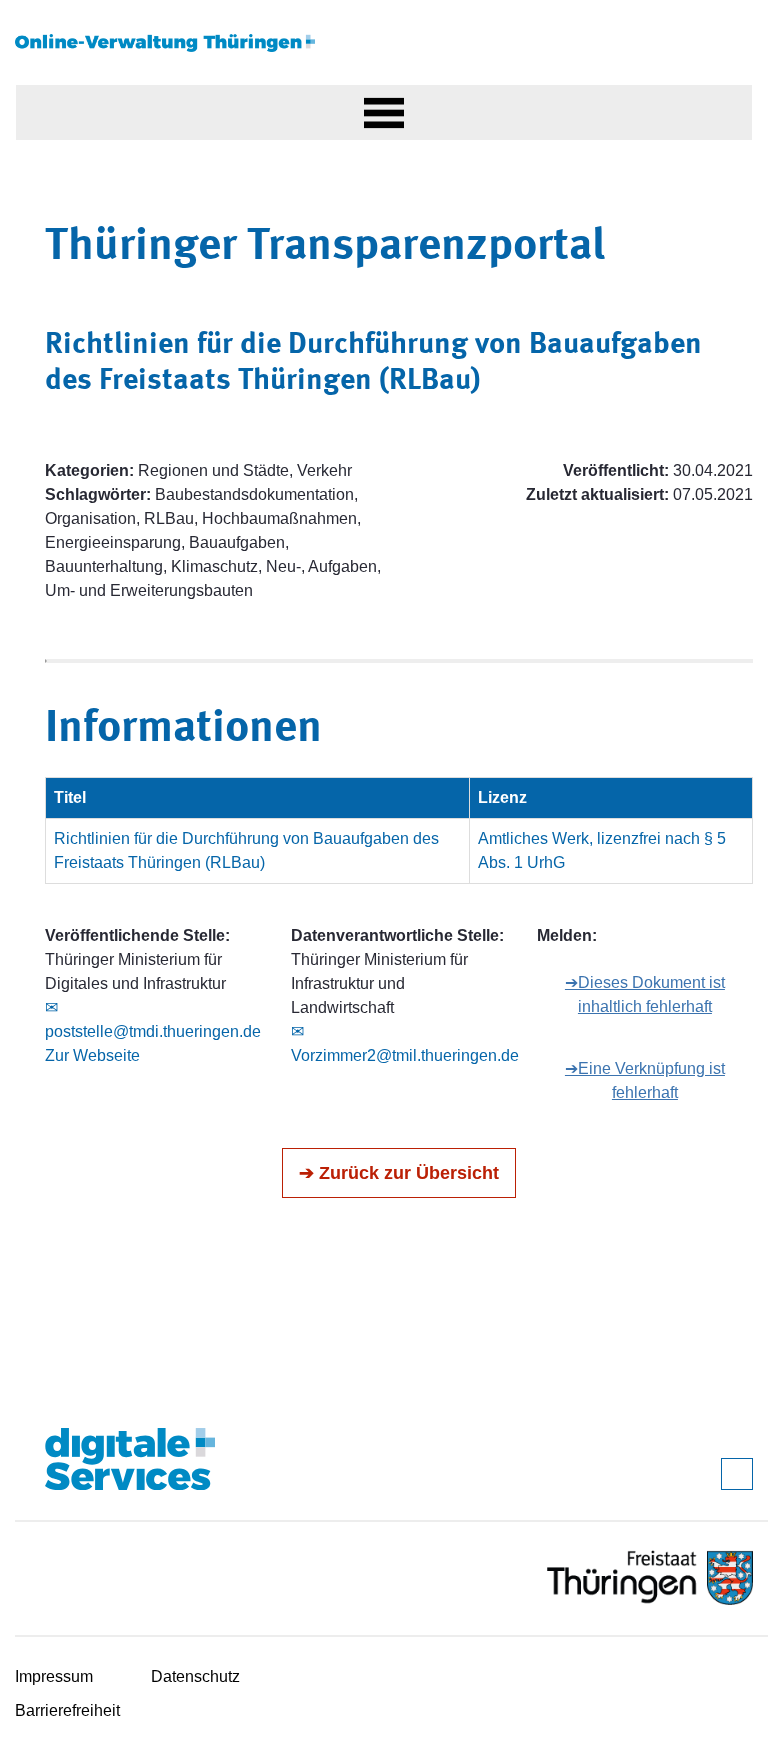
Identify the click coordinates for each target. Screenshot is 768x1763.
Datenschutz (195, 1676)
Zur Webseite (92, 1055)
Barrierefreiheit (67, 1710)
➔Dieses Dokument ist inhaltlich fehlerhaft (645, 994)
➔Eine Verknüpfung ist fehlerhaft (645, 1080)
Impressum (54, 1676)
